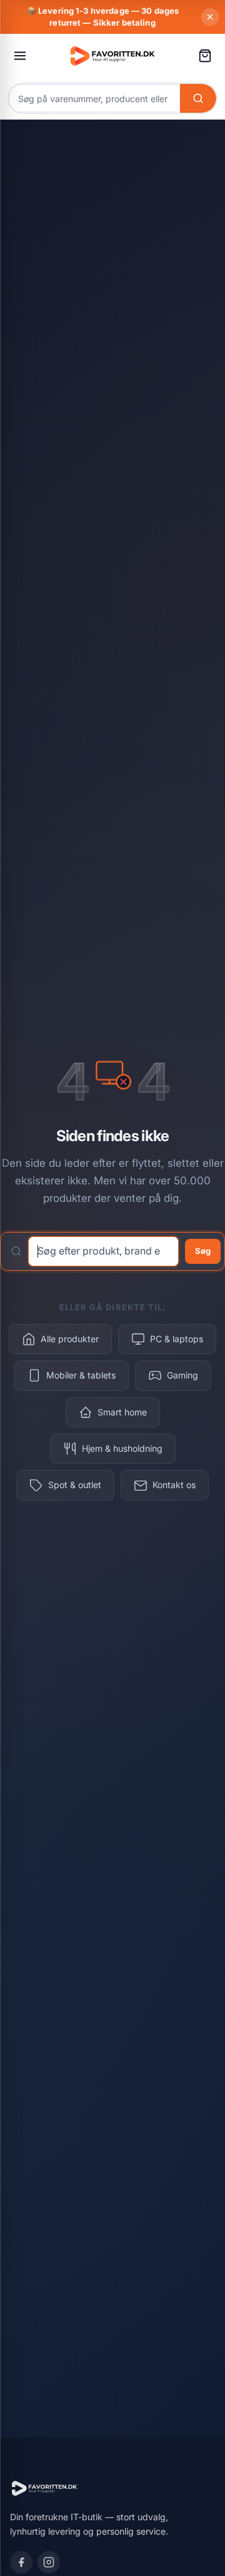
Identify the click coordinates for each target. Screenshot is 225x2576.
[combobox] (94, 98)
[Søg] (198, 98)
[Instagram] (49, 2562)
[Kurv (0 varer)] (205, 56)
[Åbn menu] (20, 56)
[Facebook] (21, 2562)
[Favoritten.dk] (112, 55)
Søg (203, 1251)
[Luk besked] (210, 17)
